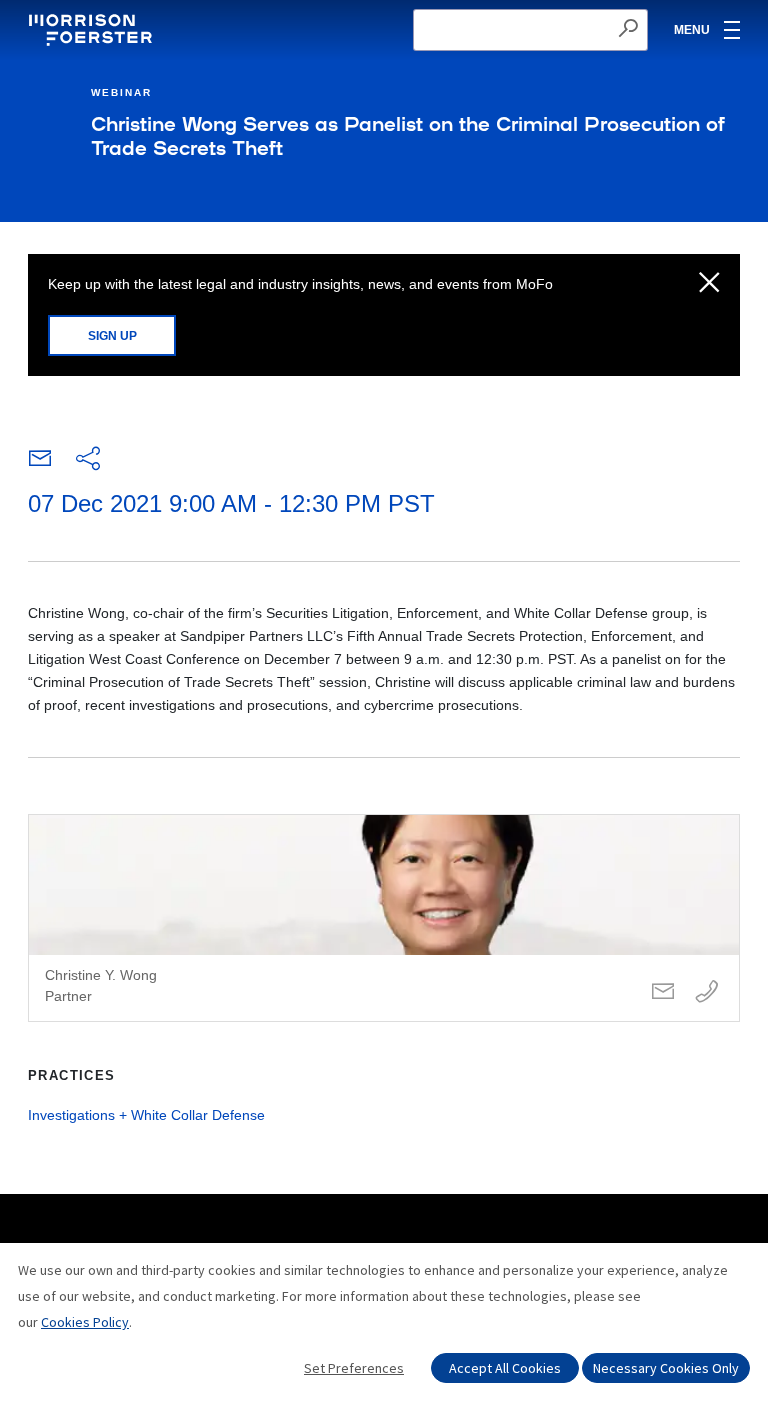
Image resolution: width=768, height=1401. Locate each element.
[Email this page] (40, 463)
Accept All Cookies (505, 1368)
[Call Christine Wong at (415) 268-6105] (707, 992)
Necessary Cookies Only (666, 1368)
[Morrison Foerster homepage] (93, 30)
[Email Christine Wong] (663, 992)
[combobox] (530, 30)
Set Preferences (354, 1368)
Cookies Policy (85, 1322)
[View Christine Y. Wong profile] (384, 918)
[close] (709, 284)
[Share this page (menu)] (88, 460)
